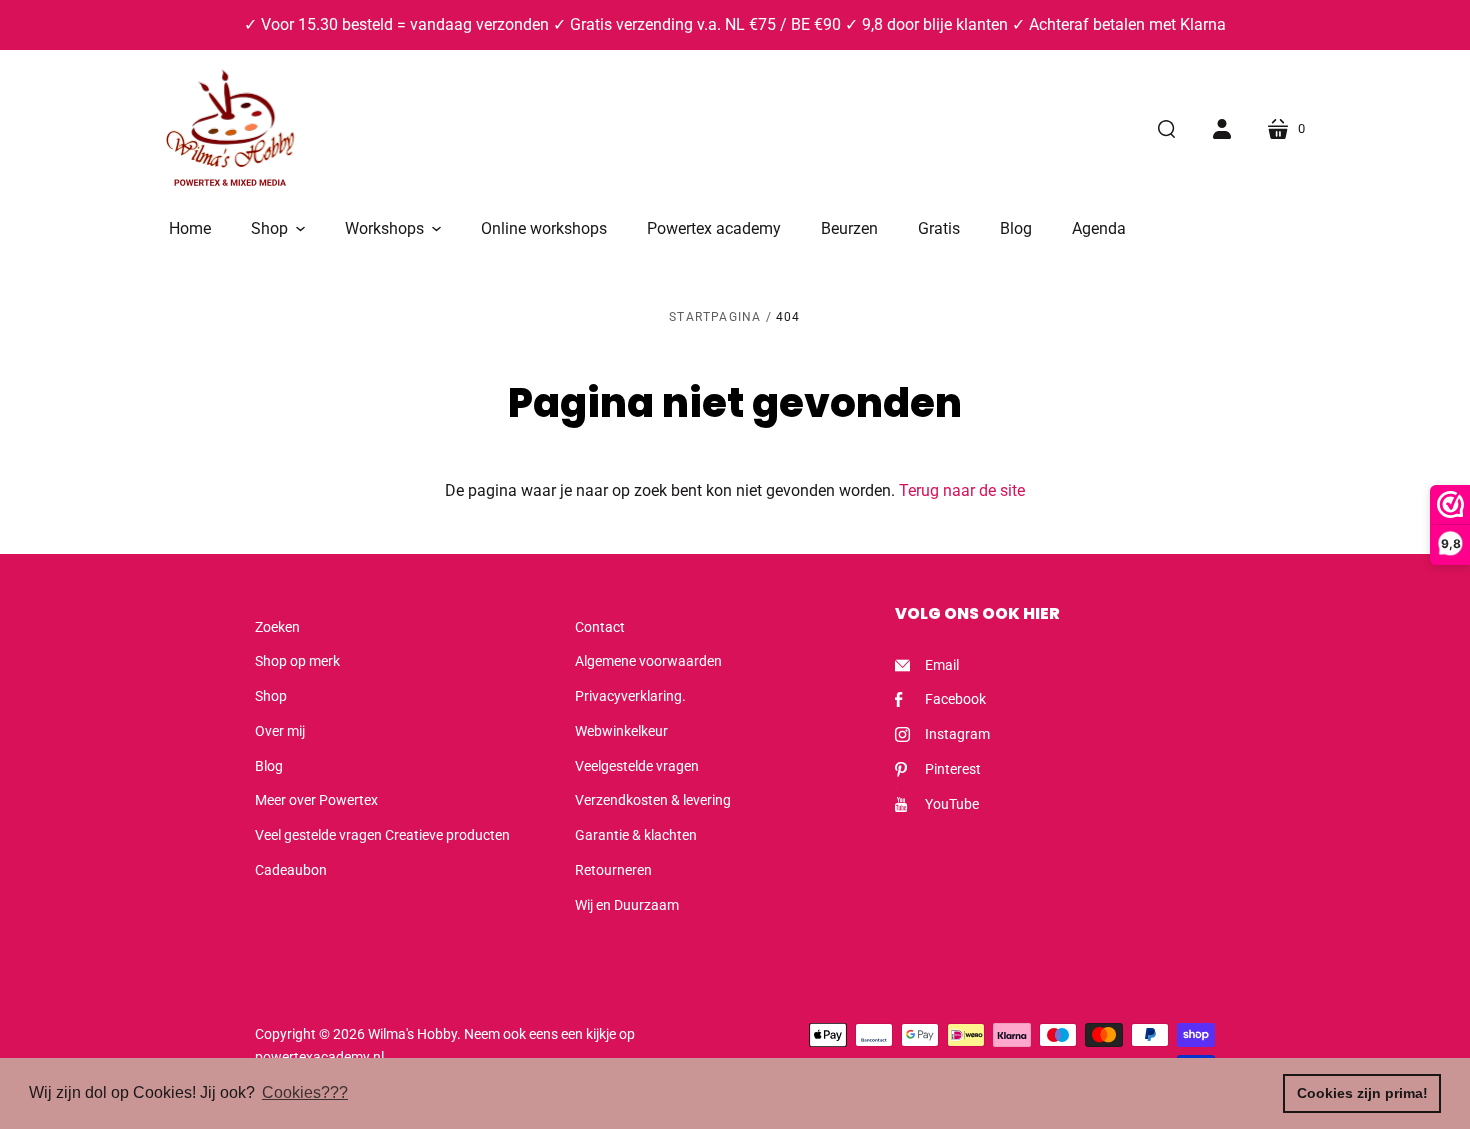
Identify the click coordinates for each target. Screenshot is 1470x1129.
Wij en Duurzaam (627, 905)
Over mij (280, 731)
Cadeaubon (291, 870)
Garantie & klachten (636, 835)
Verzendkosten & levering (653, 800)
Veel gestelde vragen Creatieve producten (382, 835)
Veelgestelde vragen (637, 766)
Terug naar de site (962, 490)
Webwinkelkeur (621, 731)
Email (942, 665)
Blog (269, 766)
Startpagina (715, 317)
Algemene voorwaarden (648, 661)
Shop (271, 696)
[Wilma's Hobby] (230, 131)
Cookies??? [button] (305, 1092)
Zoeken (277, 627)
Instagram (957, 734)
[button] (278, 229)
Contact (600, 627)
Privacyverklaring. (630, 696)
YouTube (952, 804)
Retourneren (613, 870)
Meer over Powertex (316, 800)
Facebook (955, 699)
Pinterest (953, 769)
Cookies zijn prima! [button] (1362, 1093)
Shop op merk (297, 661)
